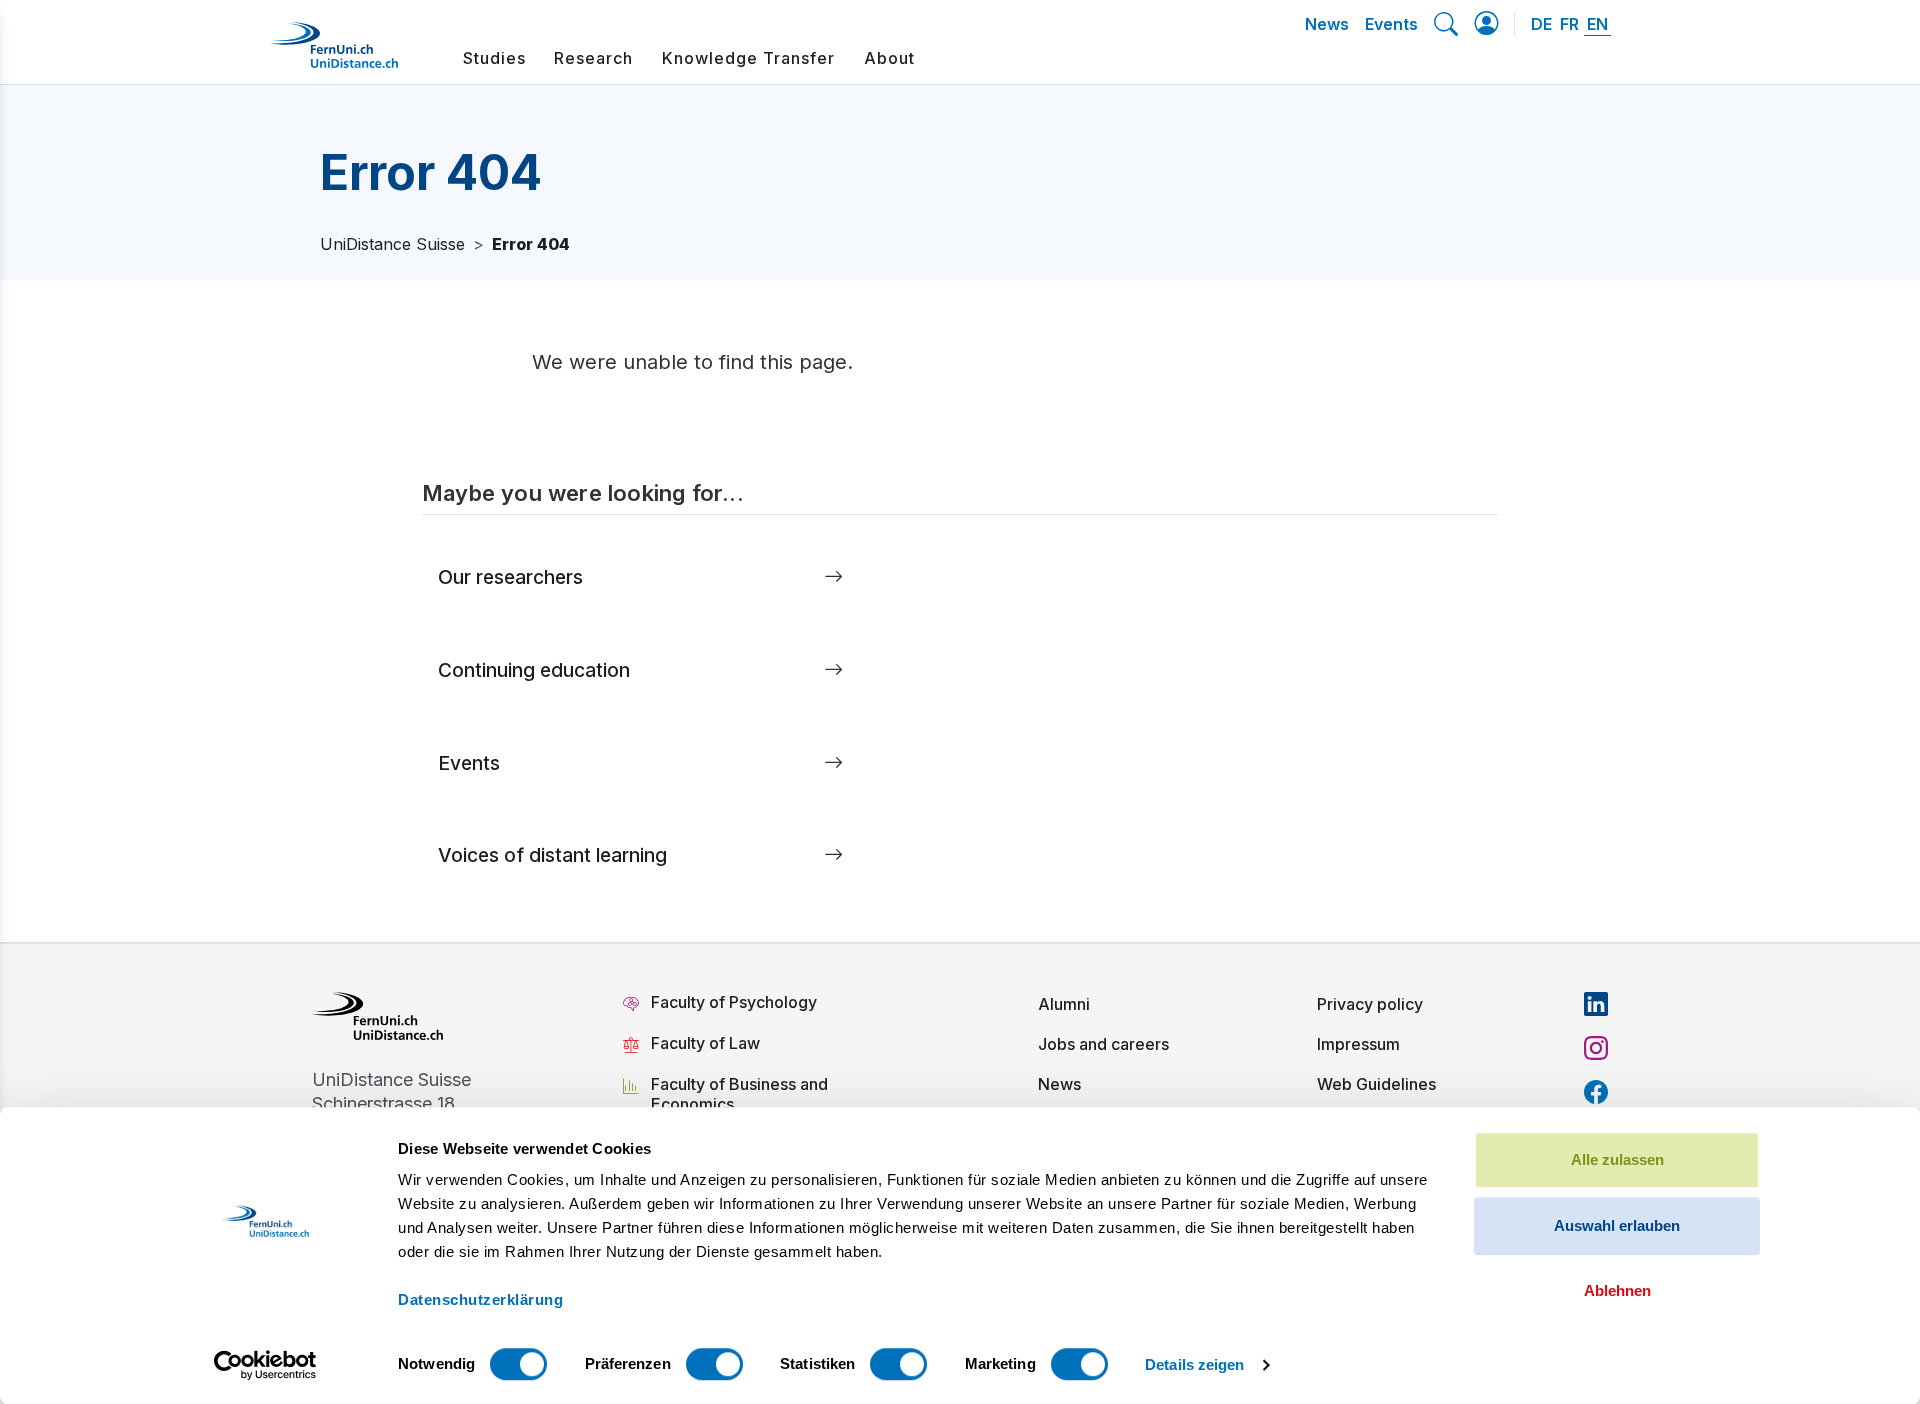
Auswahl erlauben (1617, 1225)
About (889, 58)
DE (1541, 24)
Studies (494, 58)
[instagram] (1596, 1048)
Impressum (1358, 1044)
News (1327, 24)
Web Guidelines (1376, 1084)
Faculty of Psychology (734, 1002)
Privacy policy (1370, 1004)
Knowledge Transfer (748, 58)
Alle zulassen (1617, 1159)
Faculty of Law (705, 1043)
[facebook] (1596, 1092)
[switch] (714, 1364)
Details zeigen (1194, 1364)
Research (593, 58)
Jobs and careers (1103, 1044)
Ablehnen (1617, 1290)
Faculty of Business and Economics (739, 1094)
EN (1597, 24)
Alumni (1064, 1004)
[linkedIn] (1596, 1004)
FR (1569, 24)
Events (1391, 24)
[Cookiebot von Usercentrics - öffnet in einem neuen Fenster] (265, 1365)
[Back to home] (334, 53)
